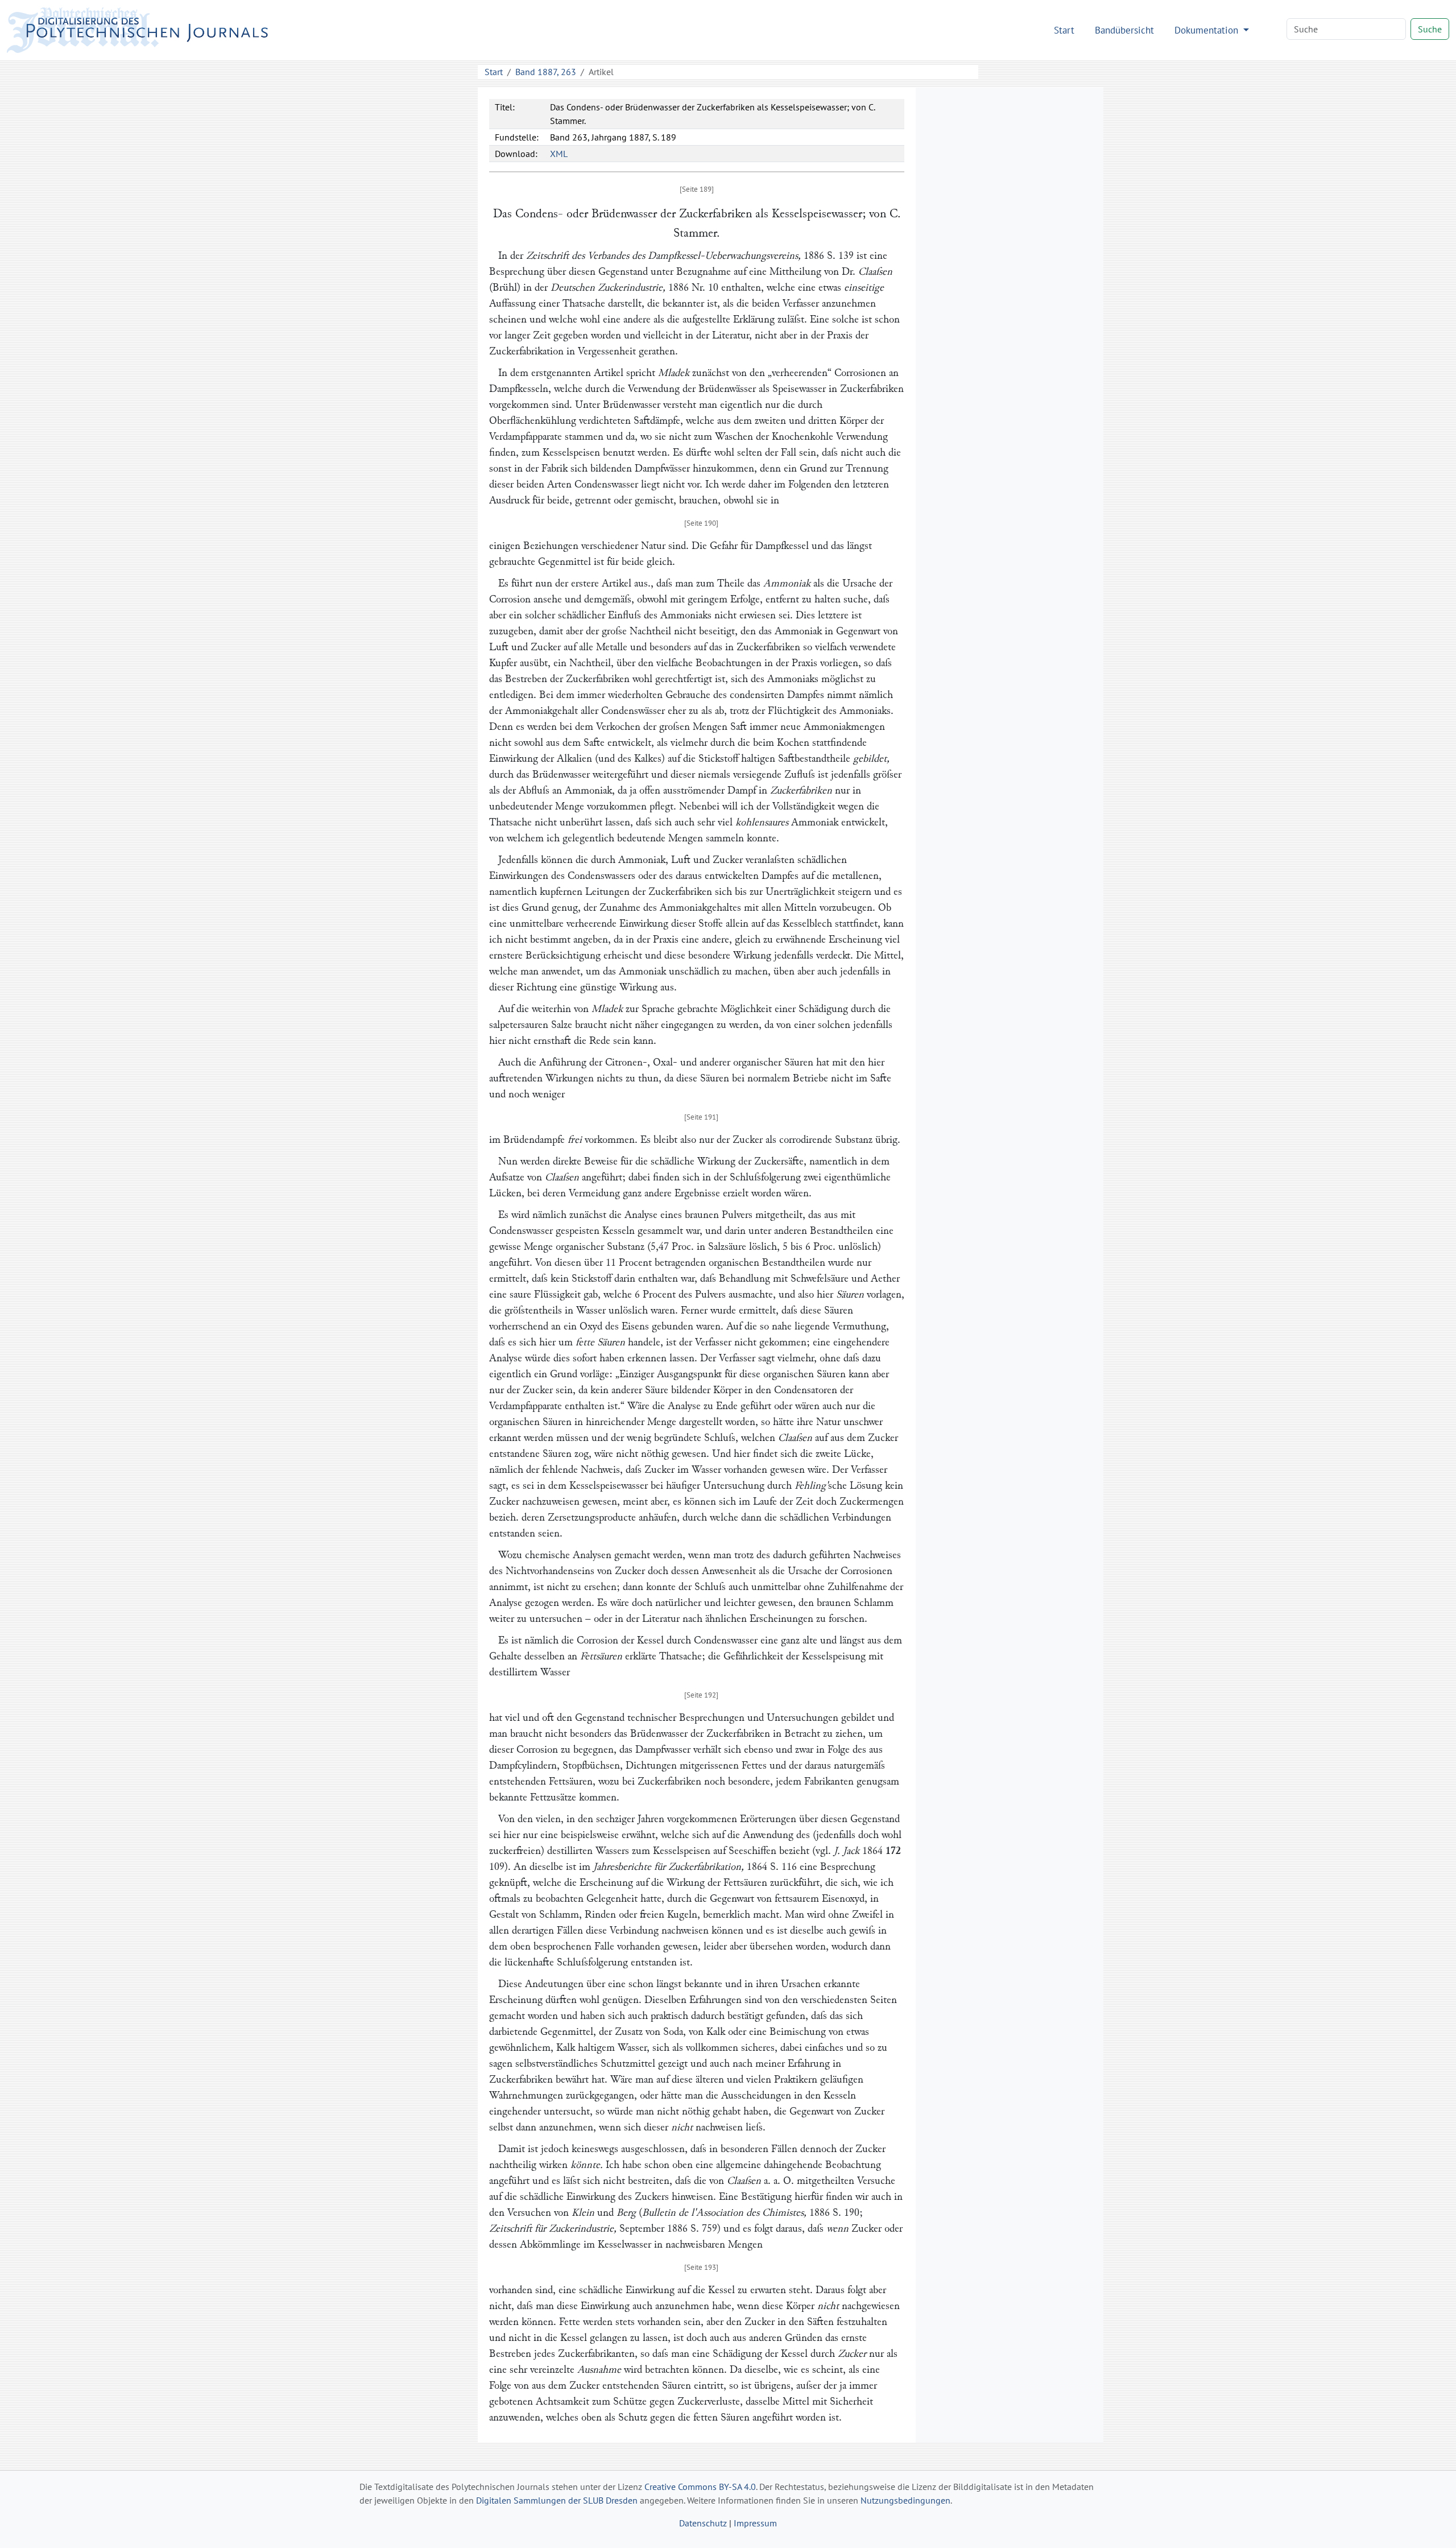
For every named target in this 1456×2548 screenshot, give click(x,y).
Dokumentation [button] (1208, 30)
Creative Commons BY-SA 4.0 (700, 2487)
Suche (1430, 29)
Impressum (755, 2523)
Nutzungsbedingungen (905, 2500)
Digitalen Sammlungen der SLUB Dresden (557, 2500)
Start (1064, 30)
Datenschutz (703, 2523)
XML (559, 154)
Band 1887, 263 (546, 72)
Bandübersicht (1124, 30)
